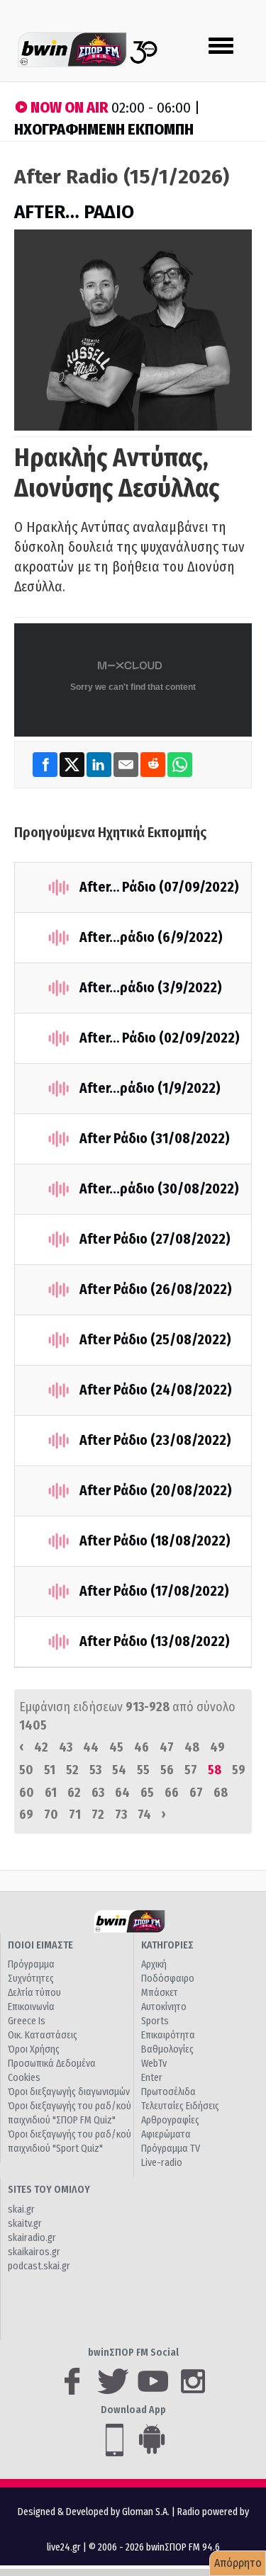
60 (27, 1793)
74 (144, 1815)
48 (192, 1747)
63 (98, 1793)
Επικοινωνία (31, 2007)
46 (142, 1747)
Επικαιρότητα (168, 2035)
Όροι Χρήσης (34, 2049)
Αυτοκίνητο (164, 2007)
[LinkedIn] (100, 764)
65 (147, 1793)
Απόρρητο (238, 2563)
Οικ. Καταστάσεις (43, 2035)
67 (196, 1793)
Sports (155, 2021)
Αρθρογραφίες (170, 2120)
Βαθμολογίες (167, 2049)
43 (66, 1747)
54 (119, 1770)
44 (91, 1747)
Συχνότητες (31, 1979)
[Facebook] (46, 764)
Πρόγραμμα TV (171, 2149)
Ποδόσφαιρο (168, 1979)
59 (239, 1770)
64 (122, 1793)
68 (221, 1793)
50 (26, 1770)
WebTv (154, 2064)
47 (167, 1747)
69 (26, 1815)
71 (75, 1815)
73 (121, 1815)
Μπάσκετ (160, 1993)
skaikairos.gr (34, 2252)
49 (217, 1747)
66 (172, 1793)
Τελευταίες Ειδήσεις (180, 2106)
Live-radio (162, 2163)
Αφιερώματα (166, 2134)
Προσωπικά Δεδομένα (52, 2064)
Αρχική (154, 1964)
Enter (152, 2078)
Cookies (24, 2078)
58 (215, 1770)
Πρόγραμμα (31, 1964)
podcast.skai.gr (39, 2266)
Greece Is (27, 2021)
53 (95, 1770)
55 (143, 1770)
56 (167, 1770)
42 (41, 1747)
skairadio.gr (32, 2238)
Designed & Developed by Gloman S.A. (94, 2512)
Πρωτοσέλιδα (168, 2092)
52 (72, 1770)
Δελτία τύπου (34, 1993)
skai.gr (21, 2209)
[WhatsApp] (180, 764)
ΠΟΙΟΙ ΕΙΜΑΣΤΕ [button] (40, 1945)
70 (51, 1815)
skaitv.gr (25, 2224)
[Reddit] (154, 764)
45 (116, 1747)
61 (51, 1793)
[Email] (127, 764)
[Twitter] (73, 764)
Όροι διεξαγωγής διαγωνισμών (69, 2092)
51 (50, 1770)
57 (191, 1770)
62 (74, 1793)
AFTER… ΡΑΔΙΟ (74, 212)
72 (98, 1815)
